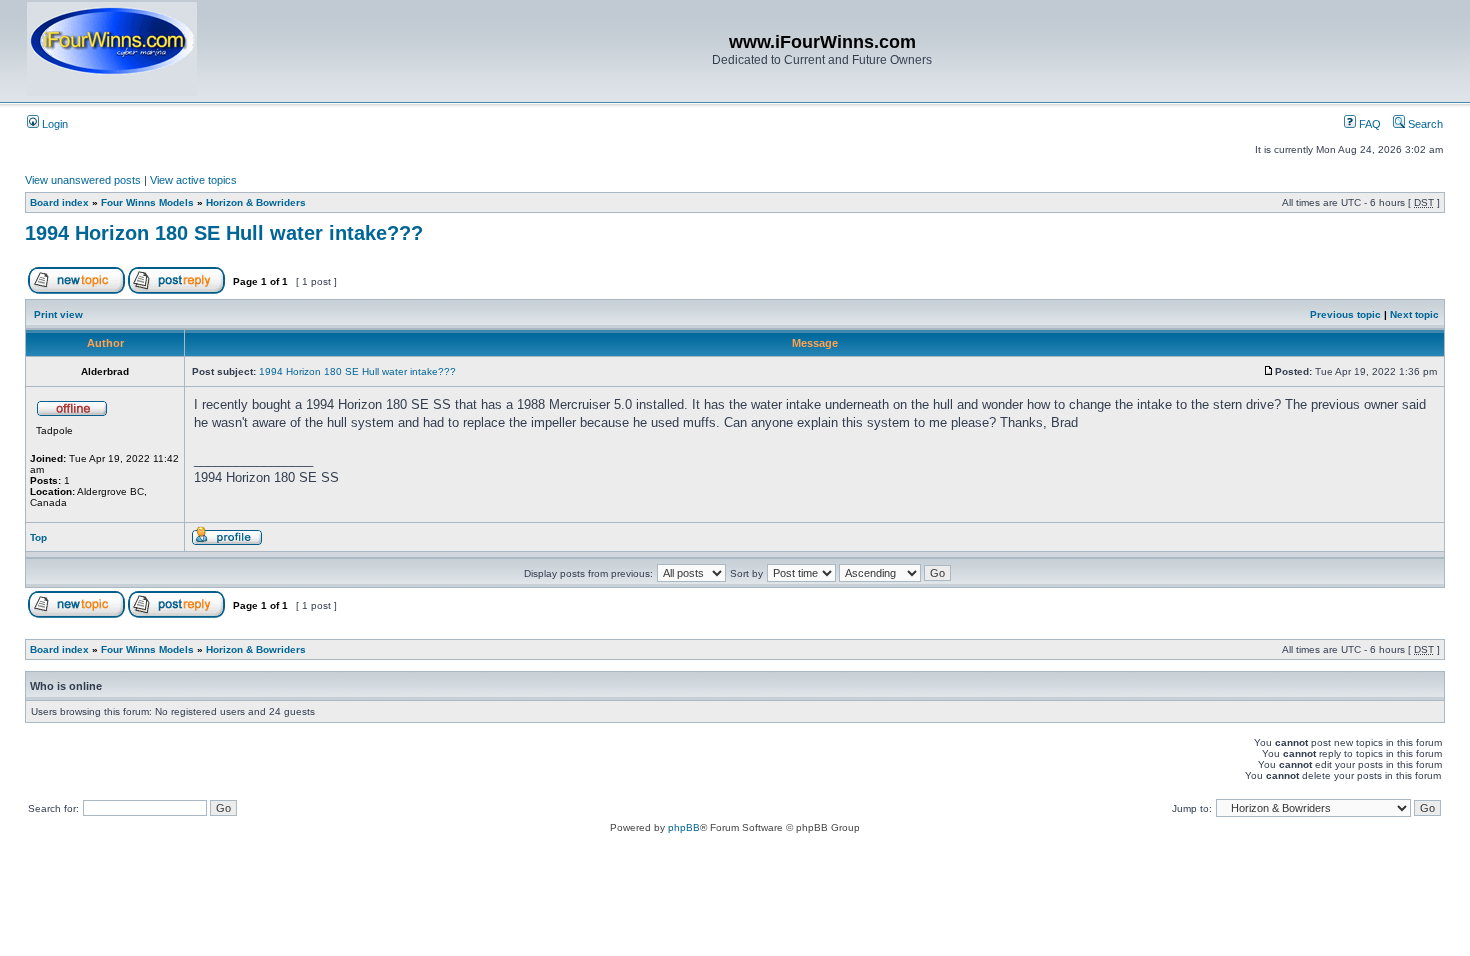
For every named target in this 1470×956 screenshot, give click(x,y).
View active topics (193, 180)
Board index (59, 202)
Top (38, 537)
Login (53, 124)
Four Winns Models (147, 202)
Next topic (1414, 314)
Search (1424, 124)
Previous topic (1345, 314)
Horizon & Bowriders (256, 202)
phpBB (684, 827)
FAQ (1368, 124)
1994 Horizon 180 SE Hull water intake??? (224, 233)
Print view (58, 314)
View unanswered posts (83, 180)
